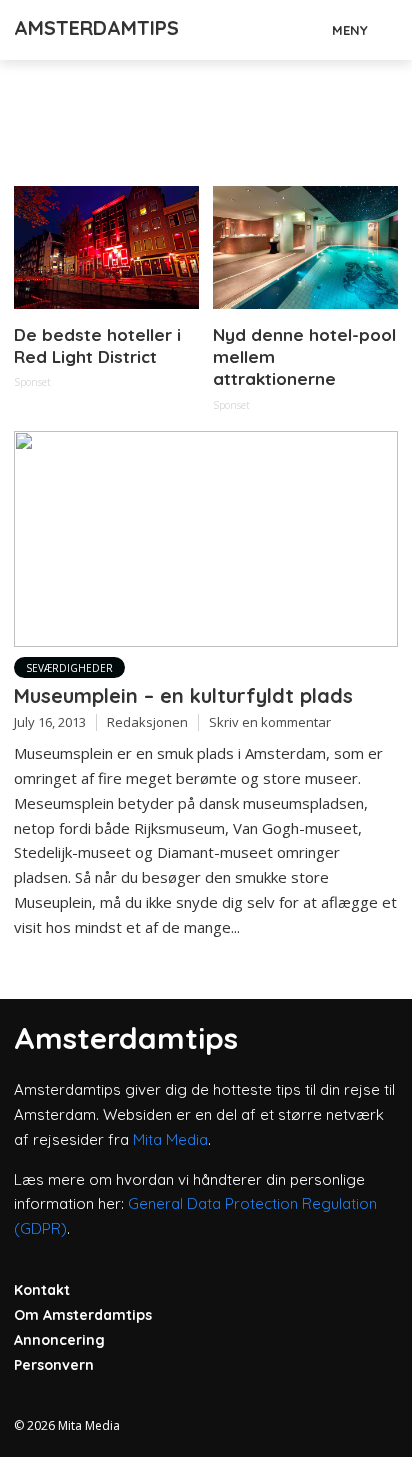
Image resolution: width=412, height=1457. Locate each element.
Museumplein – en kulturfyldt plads (183, 695)
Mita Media (170, 1139)
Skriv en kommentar (270, 722)
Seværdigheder (69, 668)
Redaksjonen (147, 722)
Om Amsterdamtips (83, 1315)
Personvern (54, 1365)
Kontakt (42, 1290)
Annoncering (59, 1340)
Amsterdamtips (96, 27)
